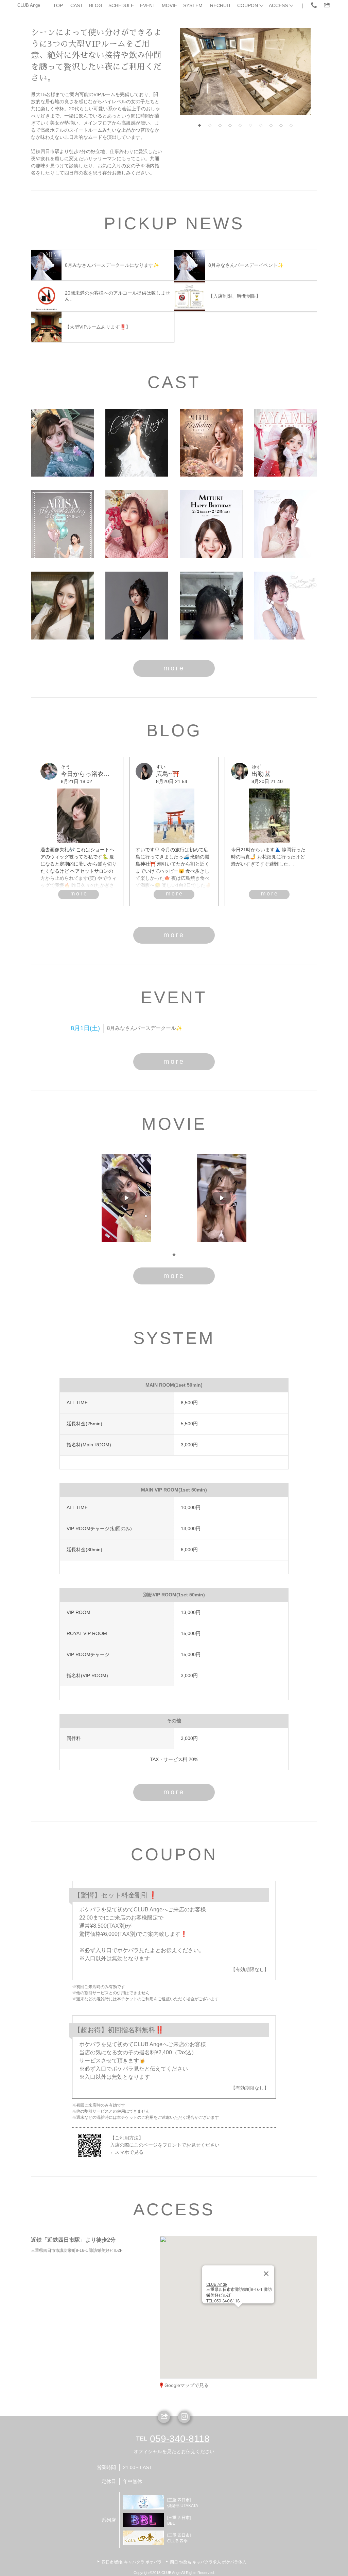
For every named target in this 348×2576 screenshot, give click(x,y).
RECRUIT (221, 5)
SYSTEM (193, 5)
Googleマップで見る (187, 2385)
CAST (77, 5)
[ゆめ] (211, 606)
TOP (58, 5)
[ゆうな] (286, 524)
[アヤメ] (286, 443)
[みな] (137, 443)
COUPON (248, 5)
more (174, 668)
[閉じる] (266, 2261)
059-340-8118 (180, 2439)
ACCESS (278, 5)
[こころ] (137, 524)
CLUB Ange (29, 5)
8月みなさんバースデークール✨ (145, 1028)
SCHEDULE (121, 5)
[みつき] (211, 524)
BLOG (96, 5)
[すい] (137, 606)
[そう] (62, 443)
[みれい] (211, 443)
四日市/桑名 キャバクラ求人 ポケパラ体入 (208, 2562)
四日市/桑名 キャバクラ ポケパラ (132, 2562)
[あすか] (62, 606)
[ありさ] (62, 524)
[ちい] (286, 606)
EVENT (148, 5)
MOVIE (169, 5)
